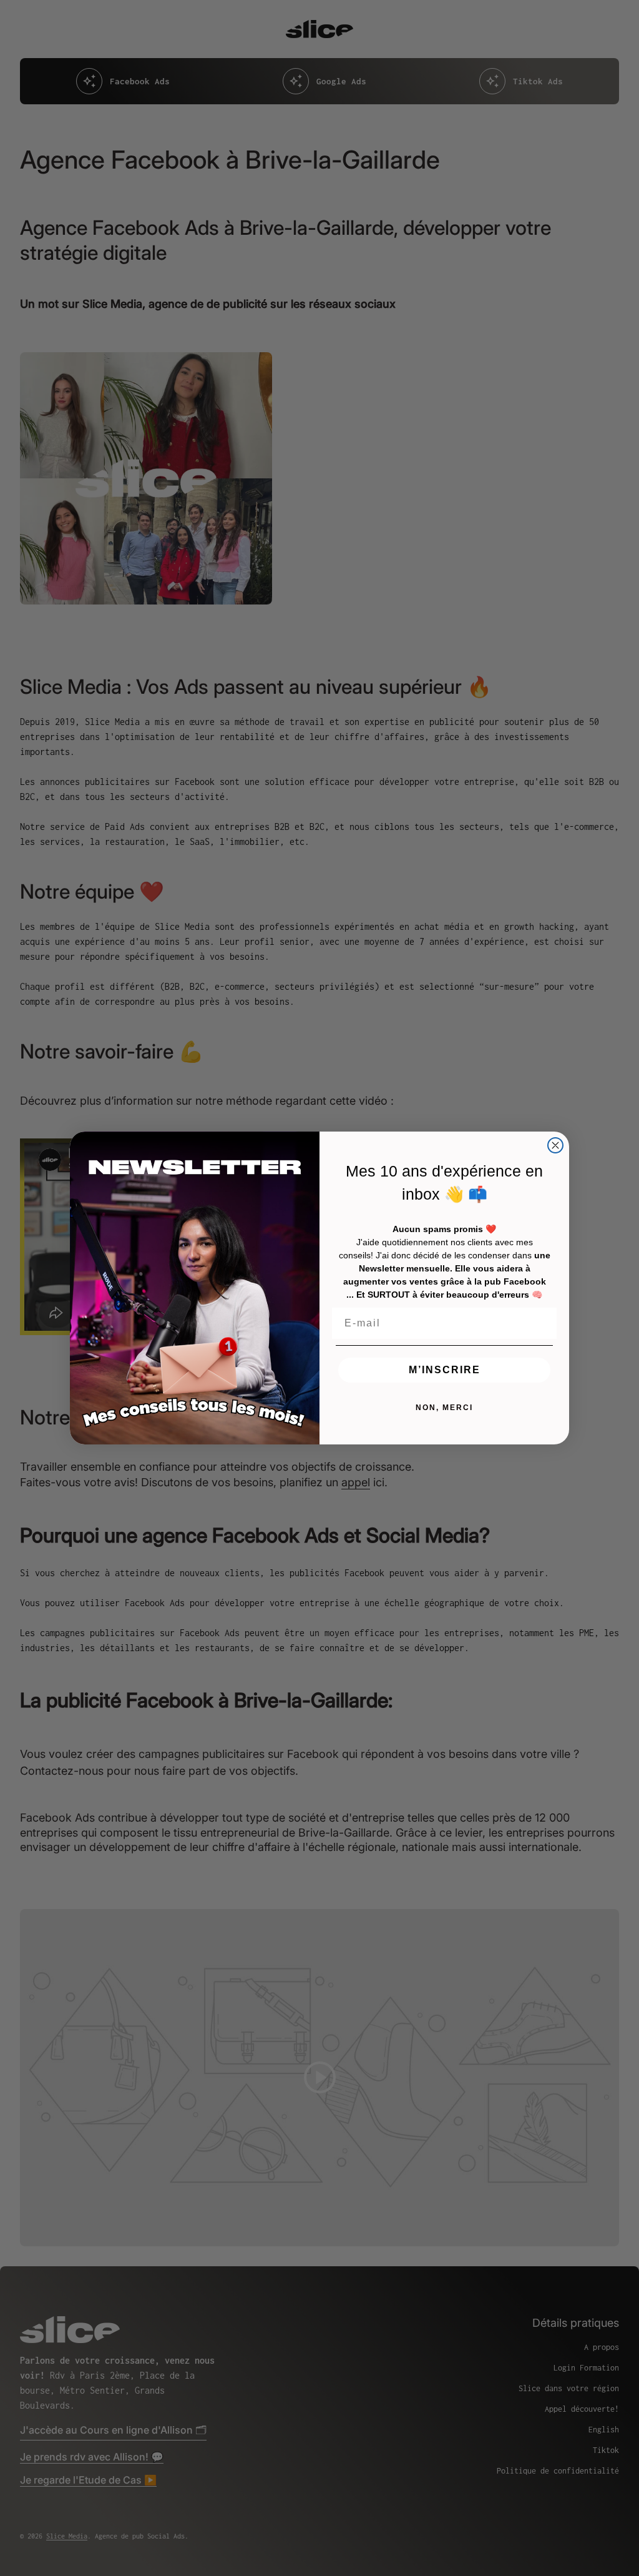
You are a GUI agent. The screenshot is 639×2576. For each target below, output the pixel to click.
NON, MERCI (444, 1408)
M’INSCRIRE (445, 1370)
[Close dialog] (555, 1145)
